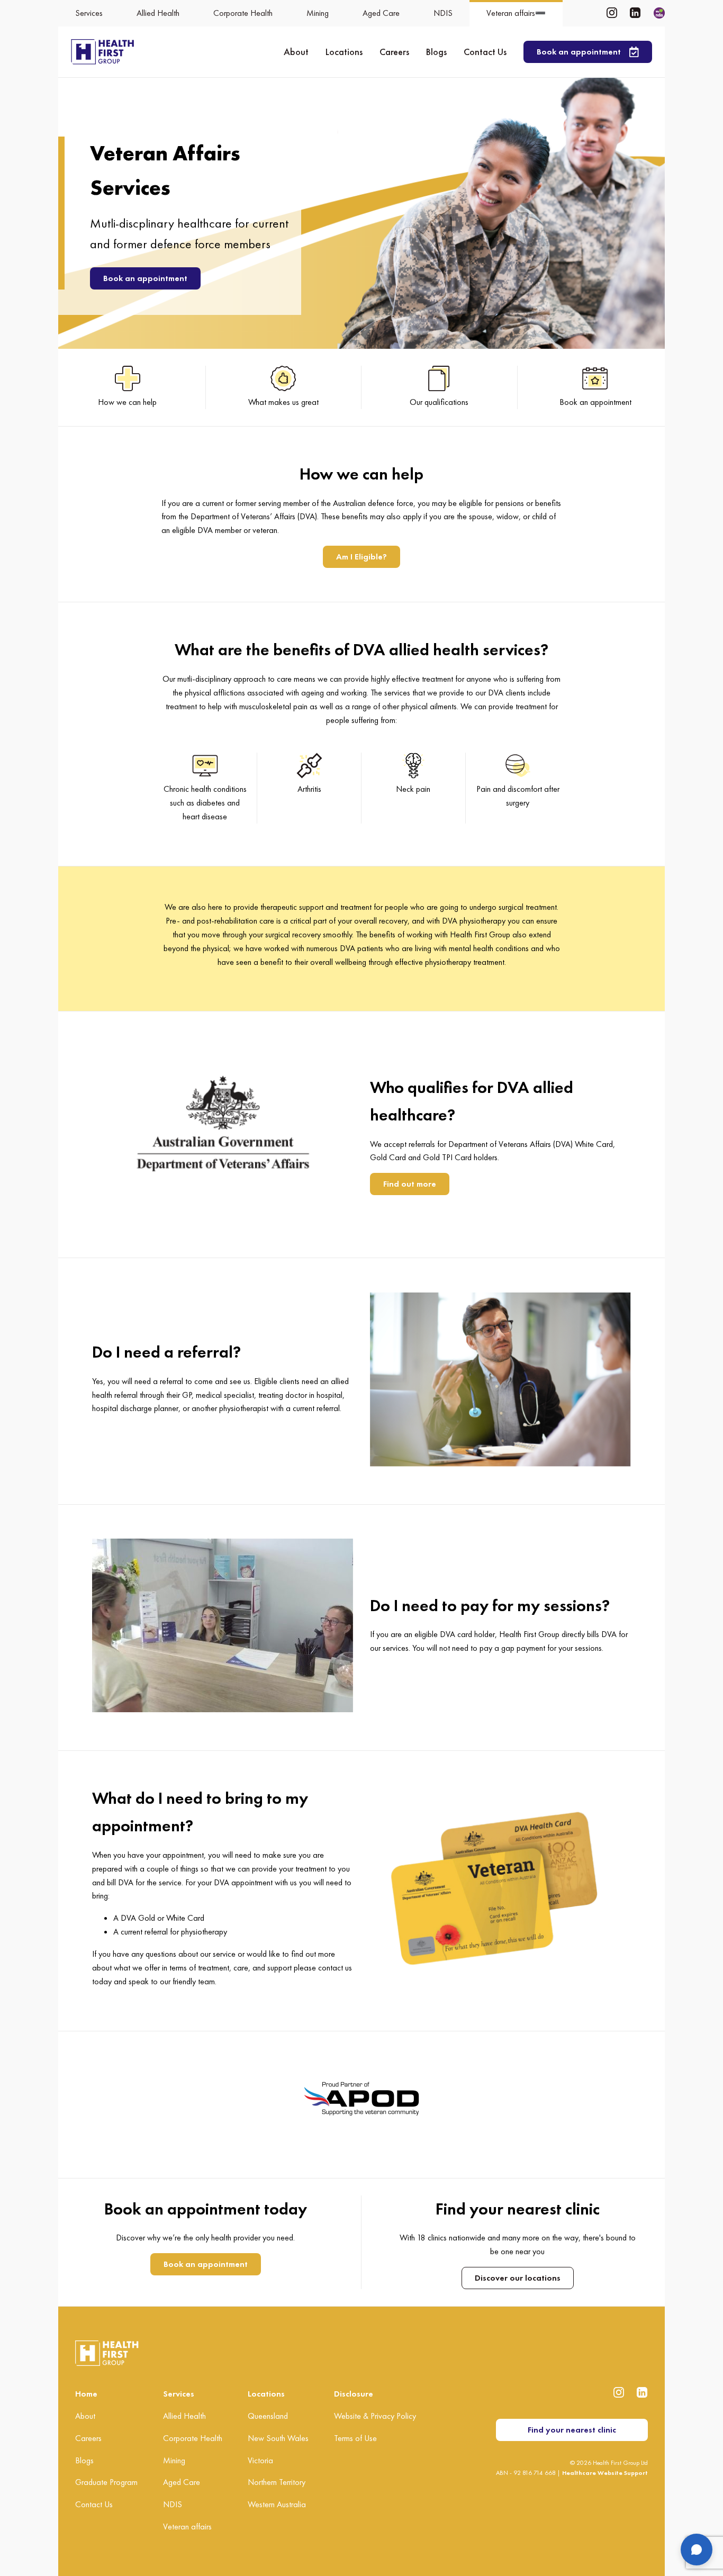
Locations (344, 52)
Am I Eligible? (361, 557)
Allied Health (184, 2416)
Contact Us (485, 52)
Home (86, 2394)
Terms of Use (355, 2438)
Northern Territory (277, 2482)
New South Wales (278, 2438)
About (296, 52)
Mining (174, 2460)
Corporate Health (193, 2438)
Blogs (436, 52)
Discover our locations (518, 2278)
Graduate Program (106, 2482)
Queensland (268, 2416)
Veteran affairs (187, 2527)
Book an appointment (145, 278)
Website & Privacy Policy (375, 2416)
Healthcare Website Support (605, 2473)
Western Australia (277, 2504)
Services (179, 2394)
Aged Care (182, 2482)
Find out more (410, 1184)
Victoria (260, 2460)
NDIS (173, 2504)
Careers (394, 52)
